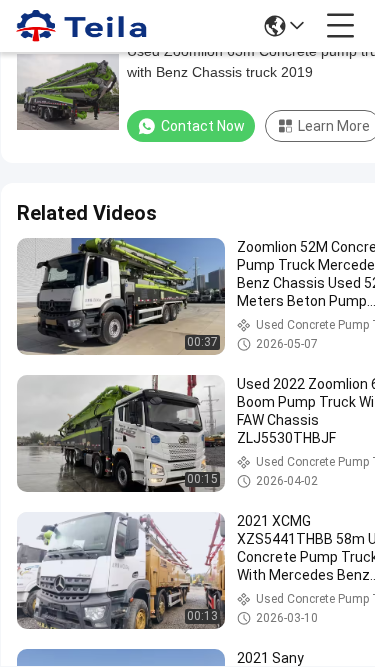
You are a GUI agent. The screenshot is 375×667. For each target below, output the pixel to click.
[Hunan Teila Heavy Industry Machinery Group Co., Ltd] (82, 26)
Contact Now (203, 126)
